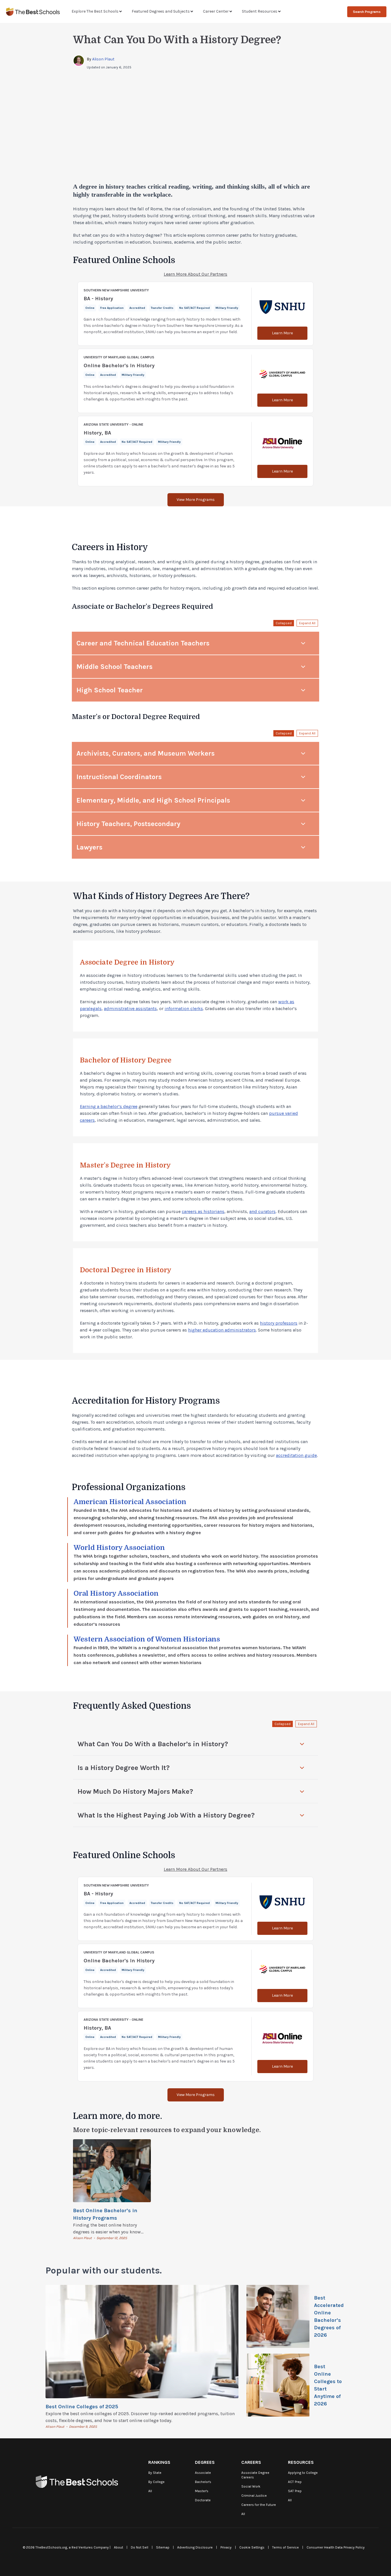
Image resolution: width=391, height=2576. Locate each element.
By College (156, 2482)
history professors (279, 1323)
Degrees (205, 2462)
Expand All (307, 623)
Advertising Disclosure (195, 2547)
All (150, 2491)
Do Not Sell (140, 2547)
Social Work (251, 2486)
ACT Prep (295, 2482)
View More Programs (196, 500)
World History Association (119, 1548)
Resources (301, 2462)
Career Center (216, 11)
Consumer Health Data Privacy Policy (336, 2547)
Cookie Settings (252, 2547)
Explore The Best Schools (95, 11)
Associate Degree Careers (255, 2475)
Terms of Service (286, 2547)
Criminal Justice (254, 2496)
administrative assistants (130, 1009)
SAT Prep (295, 2491)
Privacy (226, 2547)
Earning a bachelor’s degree (109, 1106)
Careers (251, 2462)
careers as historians (203, 1211)
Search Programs (367, 12)
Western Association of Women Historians (147, 1639)
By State (155, 2473)
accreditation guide (296, 1455)
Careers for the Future (259, 2505)
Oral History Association (116, 1593)
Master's (202, 2491)
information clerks (184, 1009)
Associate (203, 2473)
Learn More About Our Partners (195, 274)
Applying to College (303, 2473)
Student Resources (260, 11)
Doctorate (203, 2500)
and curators (262, 1211)
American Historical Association (130, 1502)
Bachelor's (203, 2482)
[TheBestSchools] (33, 12)
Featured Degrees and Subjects (161, 11)
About (119, 2547)
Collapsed (284, 623)
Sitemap (163, 2547)
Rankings (159, 2462)
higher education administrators (222, 1330)
